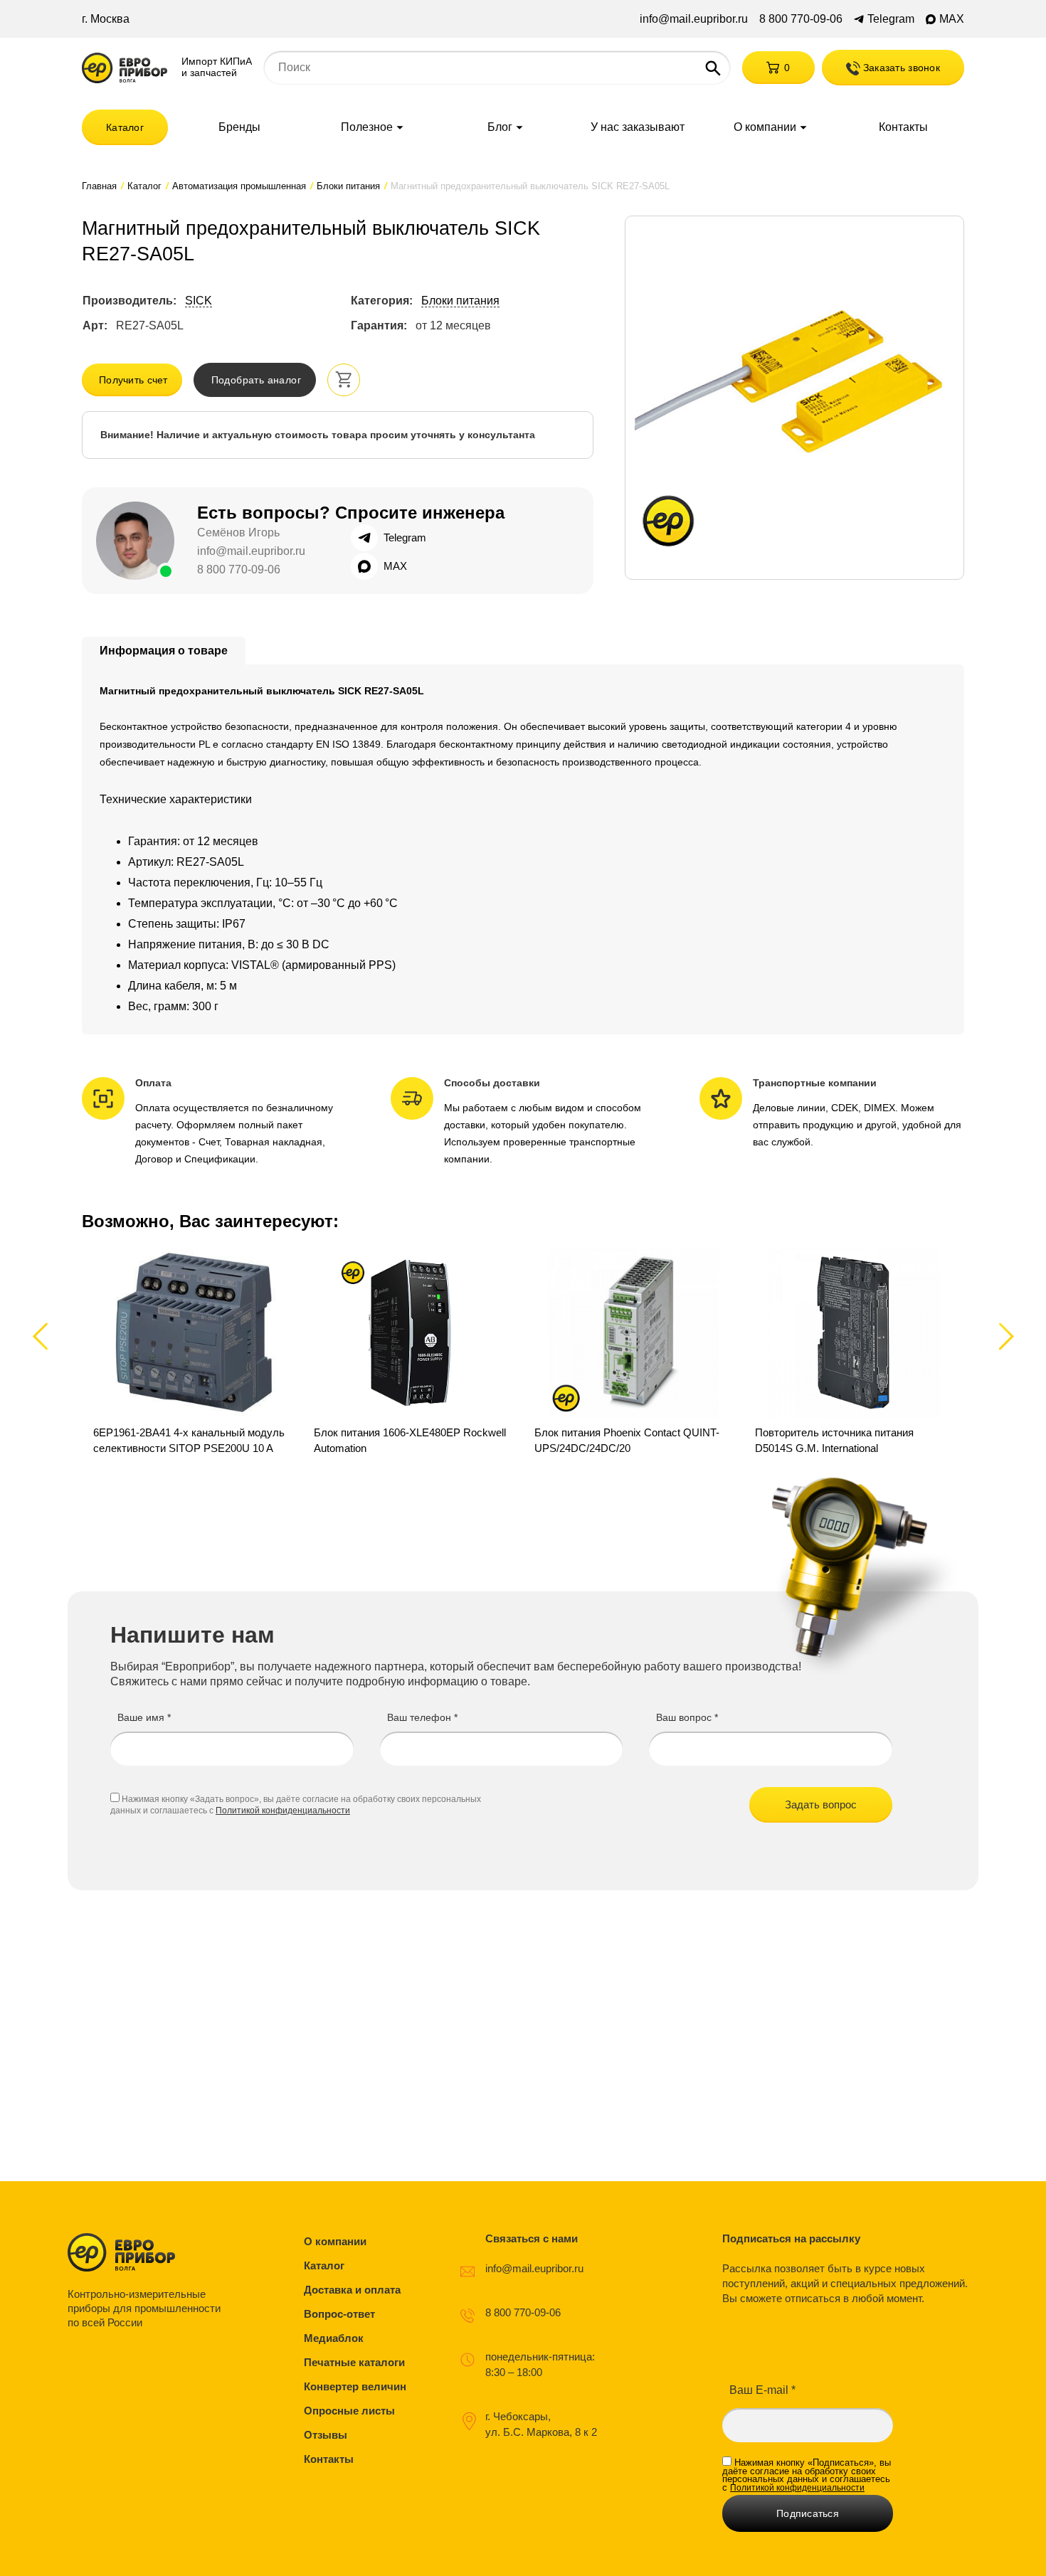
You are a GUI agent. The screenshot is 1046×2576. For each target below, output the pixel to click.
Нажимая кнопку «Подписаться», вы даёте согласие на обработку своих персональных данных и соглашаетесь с (807, 2475)
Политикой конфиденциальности (283, 1811)
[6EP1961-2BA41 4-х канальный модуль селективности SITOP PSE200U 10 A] (192, 1352)
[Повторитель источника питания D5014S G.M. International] (854, 1352)
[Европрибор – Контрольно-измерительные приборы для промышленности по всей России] (148, 2252)
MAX (952, 19)
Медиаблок (334, 2338)
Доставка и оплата (352, 2290)
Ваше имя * (144, 1717)
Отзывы (326, 2435)
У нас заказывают (638, 127)
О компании (765, 127)
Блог (500, 127)
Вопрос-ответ (339, 2314)
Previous (47, 1336)
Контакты (903, 127)
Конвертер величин (355, 2386)
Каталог (125, 127)
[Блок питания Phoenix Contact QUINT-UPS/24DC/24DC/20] (633, 1352)
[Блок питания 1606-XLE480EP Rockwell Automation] (413, 1352)
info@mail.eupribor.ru (694, 19)
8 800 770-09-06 (801, 19)
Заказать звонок (900, 68)
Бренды (239, 127)
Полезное (367, 127)
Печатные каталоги (354, 2362)
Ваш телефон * (422, 1717)
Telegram (891, 19)
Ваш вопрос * (687, 1717)
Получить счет (133, 380)
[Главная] (125, 68)
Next (1004, 1336)
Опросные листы (349, 2411)
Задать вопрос (821, 1804)
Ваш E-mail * (762, 2390)
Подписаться (808, 2513)
